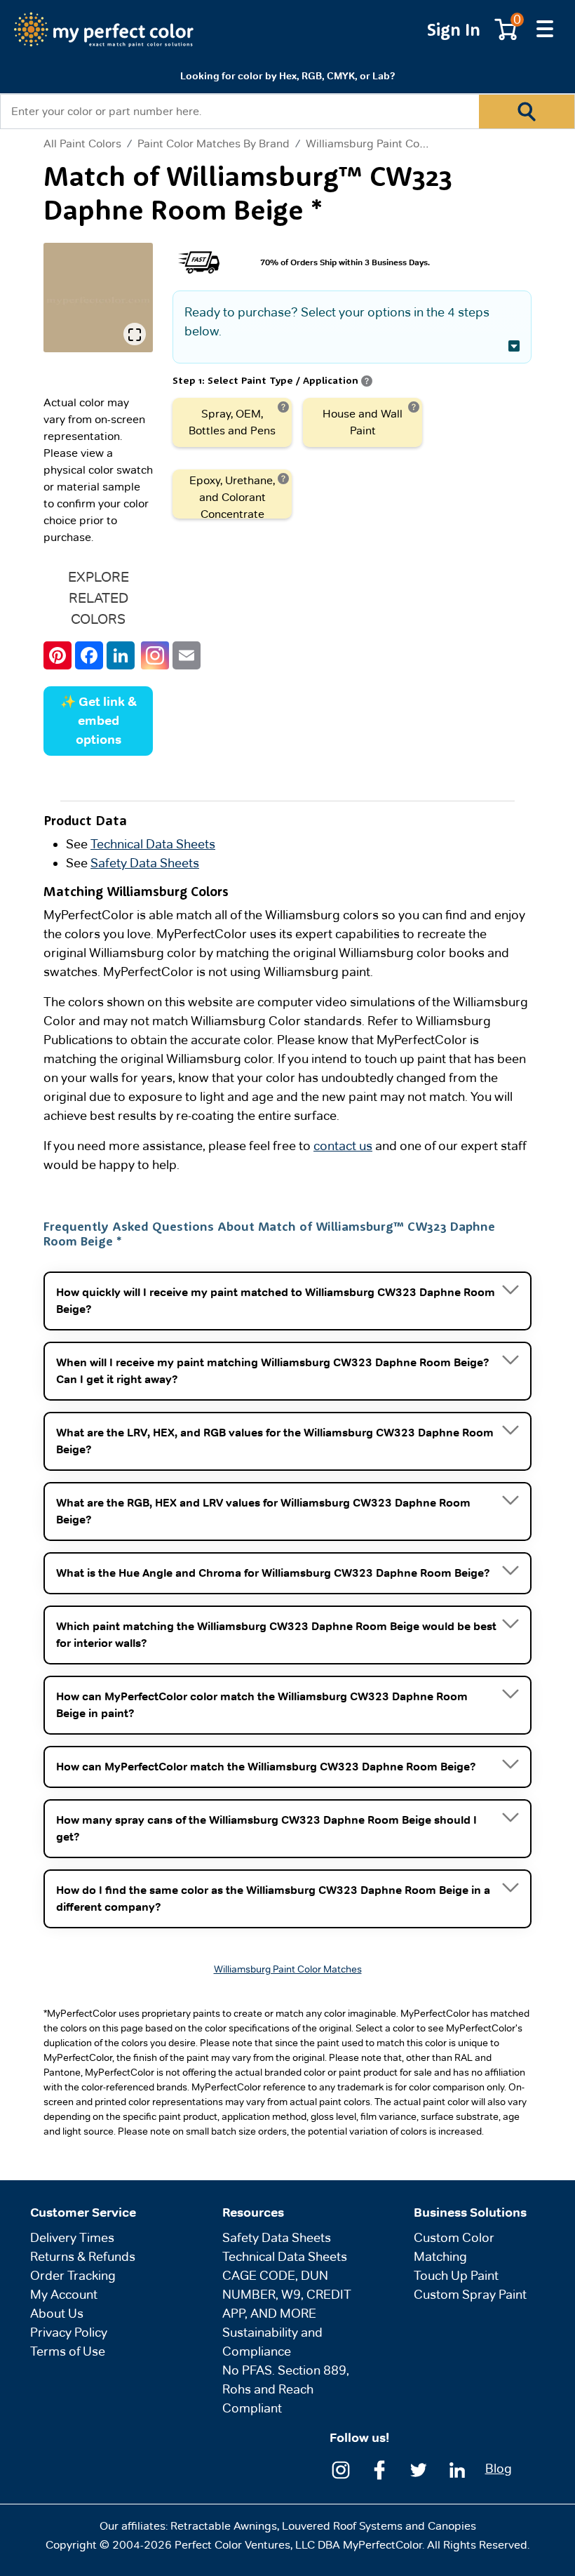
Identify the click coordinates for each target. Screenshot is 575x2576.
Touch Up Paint (456, 2275)
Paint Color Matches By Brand (214, 144)
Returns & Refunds (83, 2256)
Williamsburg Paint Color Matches (393, 144)
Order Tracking (73, 2275)
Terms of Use (68, 2351)
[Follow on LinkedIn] (457, 2468)
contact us (343, 1146)
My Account (64, 2294)
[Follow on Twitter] (419, 2468)
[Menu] (545, 29)
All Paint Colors (82, 144)
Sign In (454, 29)
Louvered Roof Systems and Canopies (379, 2526)
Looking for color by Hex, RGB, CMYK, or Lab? (287, 76)
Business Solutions (470, 2213)
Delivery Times (72, 2237)
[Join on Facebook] (379, 2468)
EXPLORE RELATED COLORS (99, 598)
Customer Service (83, 2213)
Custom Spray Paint (470, 2294)
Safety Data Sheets (145, 863)
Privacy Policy (69, 2332)
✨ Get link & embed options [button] (99, 721)
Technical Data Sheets (153, 844)
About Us (57, 2313)
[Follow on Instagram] (341, 2468)
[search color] (527, 112)
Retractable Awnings (224, 2526)
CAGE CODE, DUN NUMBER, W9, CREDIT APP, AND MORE (287, 2294)
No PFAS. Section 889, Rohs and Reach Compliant (286, 2389)
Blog (499, 2468)
